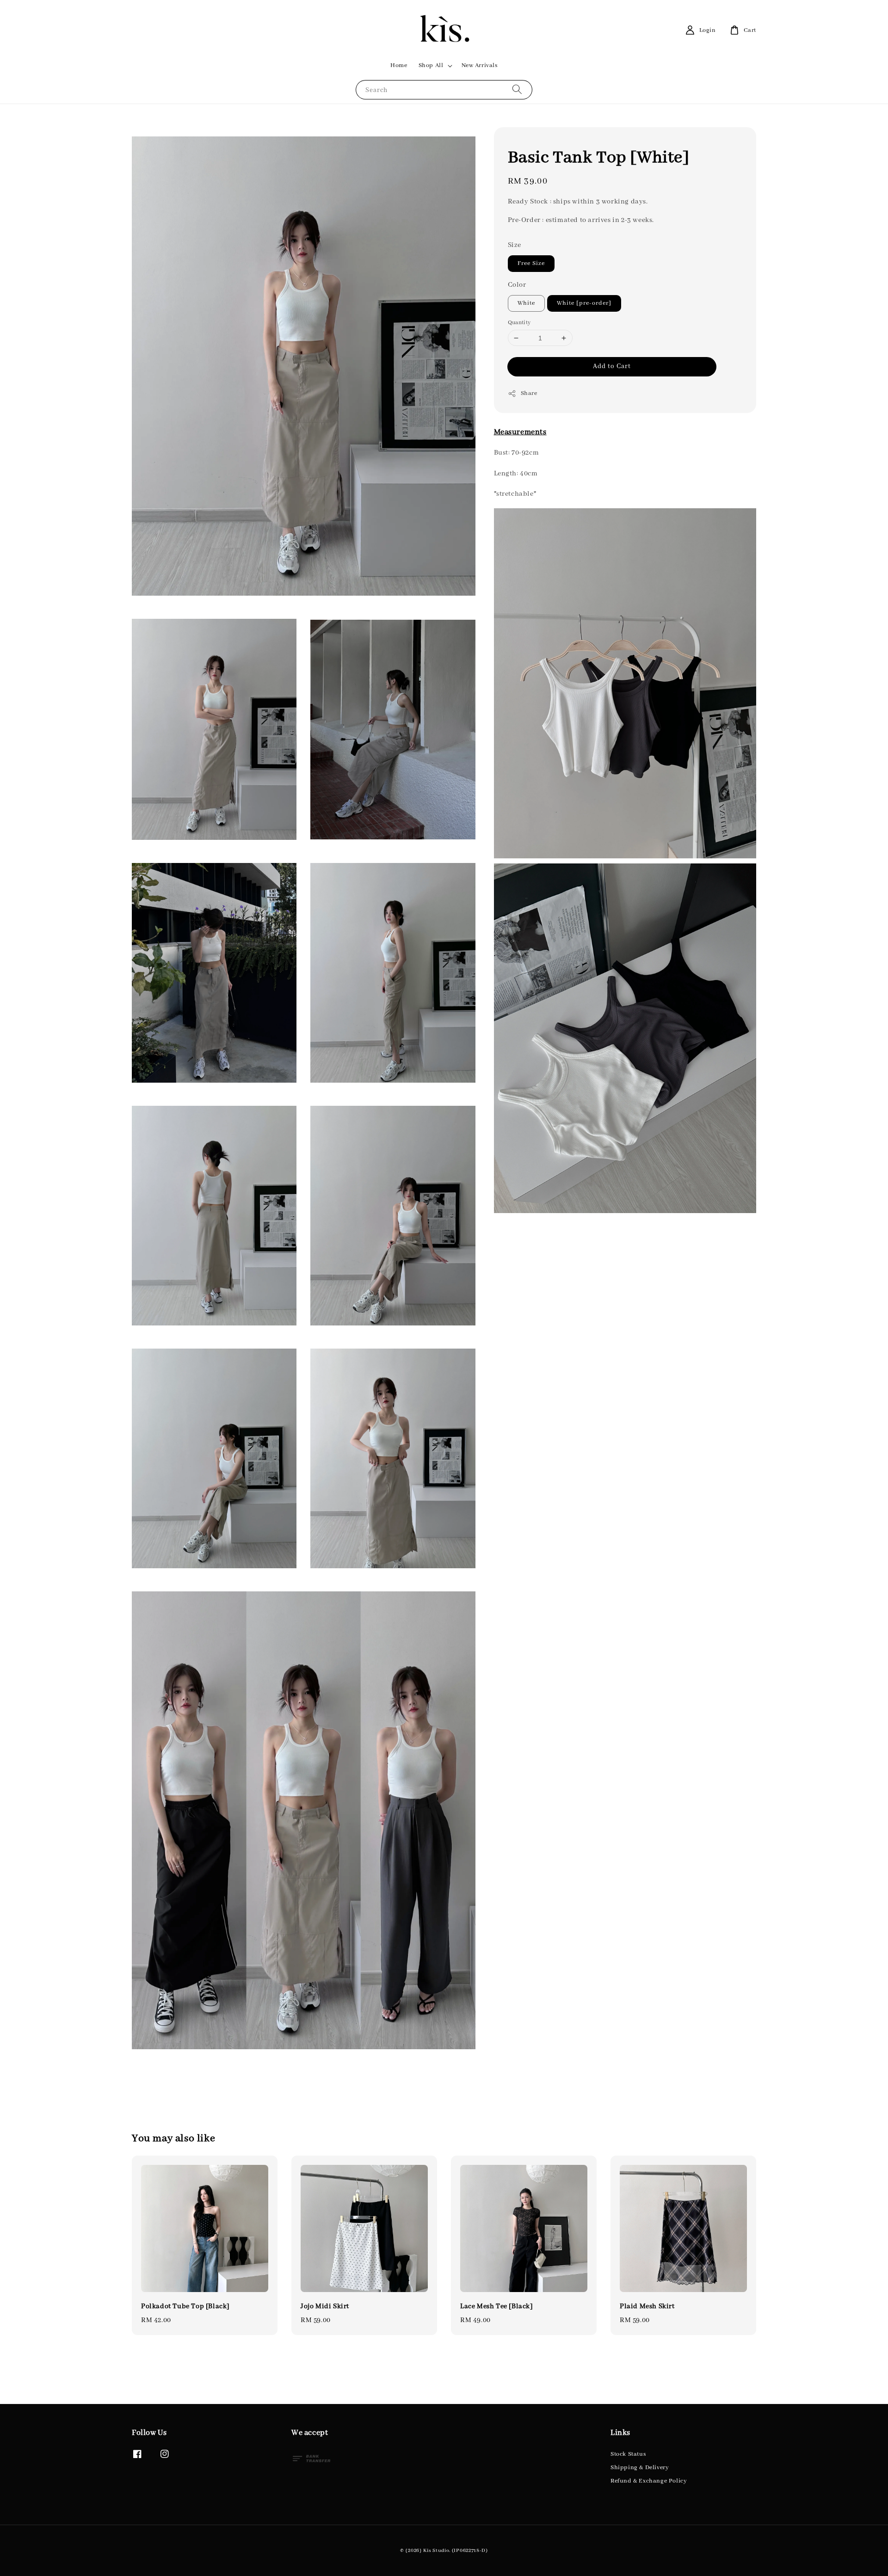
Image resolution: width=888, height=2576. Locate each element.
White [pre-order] (584, 303)
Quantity (519, 323)
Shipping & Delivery (640, 2468)
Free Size (531, 263)
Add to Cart (612, 366)
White (526, 303)
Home (399, 65)
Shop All (431, 65)
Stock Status (628, 2454)
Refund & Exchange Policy (649, 2481)
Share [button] (529, 393)
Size (515, 245)
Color (517, 285)
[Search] (517, 89)
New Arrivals (480, 65)
